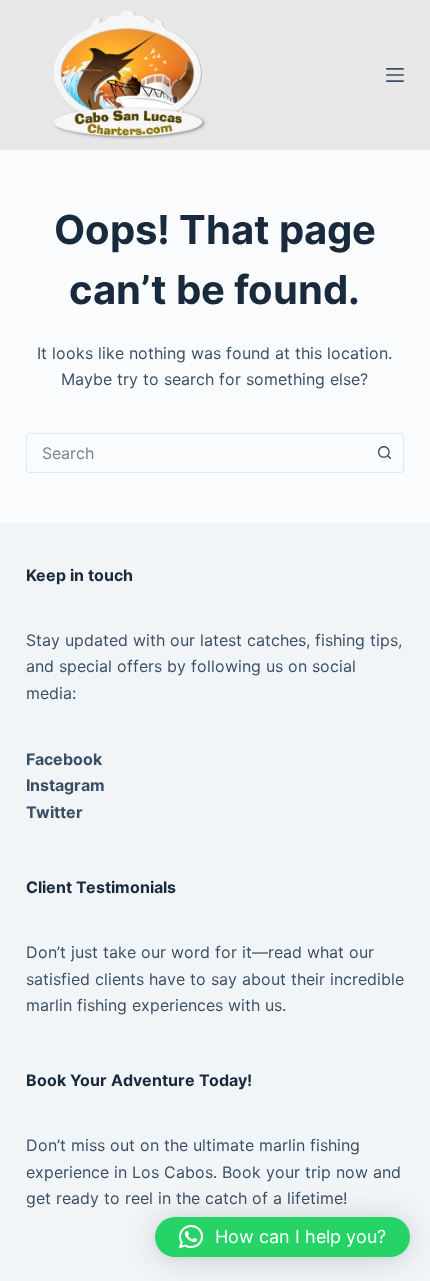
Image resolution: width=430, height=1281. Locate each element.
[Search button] (384, 453)
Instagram (65, 785)
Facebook (64, 759)
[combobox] (196, 453)
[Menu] (395, 75)
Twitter (54, 812)
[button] (282, 1237)
